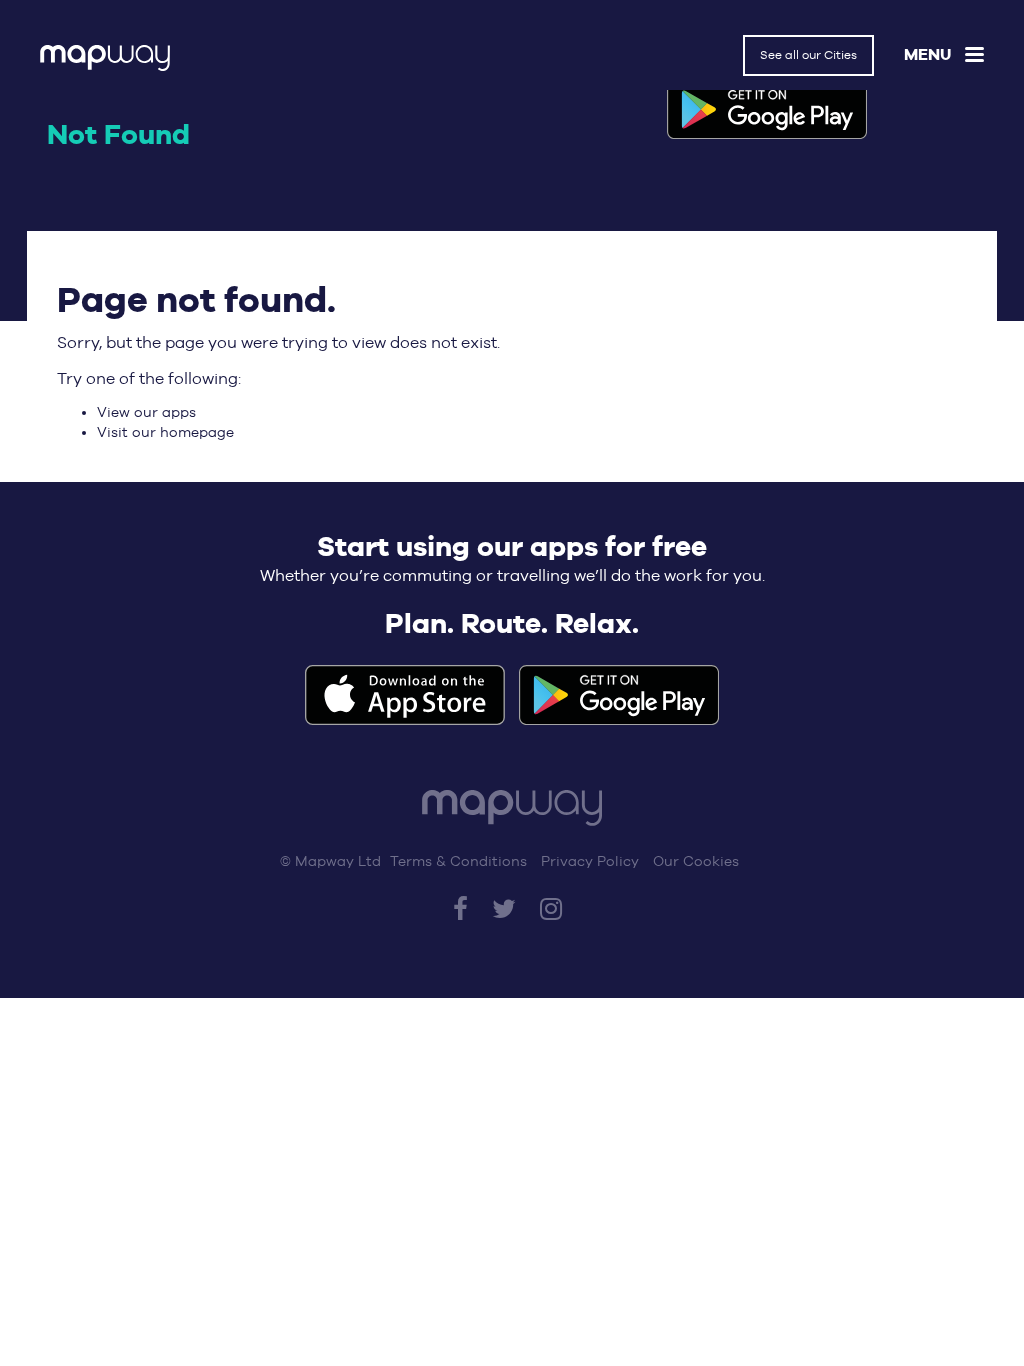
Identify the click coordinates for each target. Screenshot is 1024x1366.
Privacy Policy (590, 861)
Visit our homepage (165, 432)
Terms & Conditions (458, 861)
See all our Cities (808, 55)
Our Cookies (696, 861)
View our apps (146, 412)
